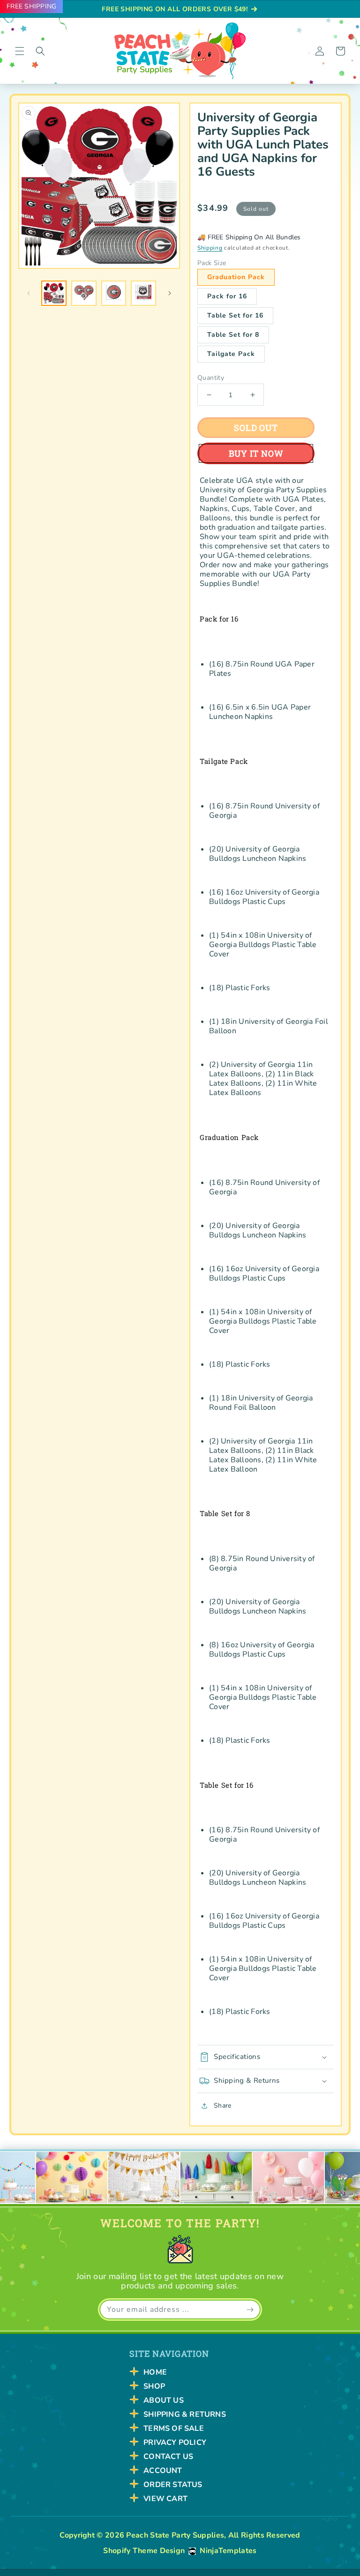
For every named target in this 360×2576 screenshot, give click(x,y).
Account (163, 2471)
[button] (20, 51)
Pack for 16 (227, 296)
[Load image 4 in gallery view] (114, 293)
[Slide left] (29, 293)
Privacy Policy (175, 2443)
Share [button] (222, 2106)
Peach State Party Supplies (175, 2535)
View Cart (165, 2499)
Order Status (173, 2485)
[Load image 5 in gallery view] (143, 293)
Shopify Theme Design (144, 2551)
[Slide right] (170, 293)
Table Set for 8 (233, 335)
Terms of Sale (174, 2428)
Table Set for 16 (235, 315)
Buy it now (256, 453)
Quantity (211, 378)
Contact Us (168, 2457)
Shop (154, 2386)
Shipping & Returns (185, 2414)
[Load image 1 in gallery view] (54, 293)
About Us (164, 2400)
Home (155, 2372)
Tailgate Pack (231, 354)
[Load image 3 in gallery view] (84, 293)
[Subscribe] (250, 2310)
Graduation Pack (236, 277)
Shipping (210, 248)
